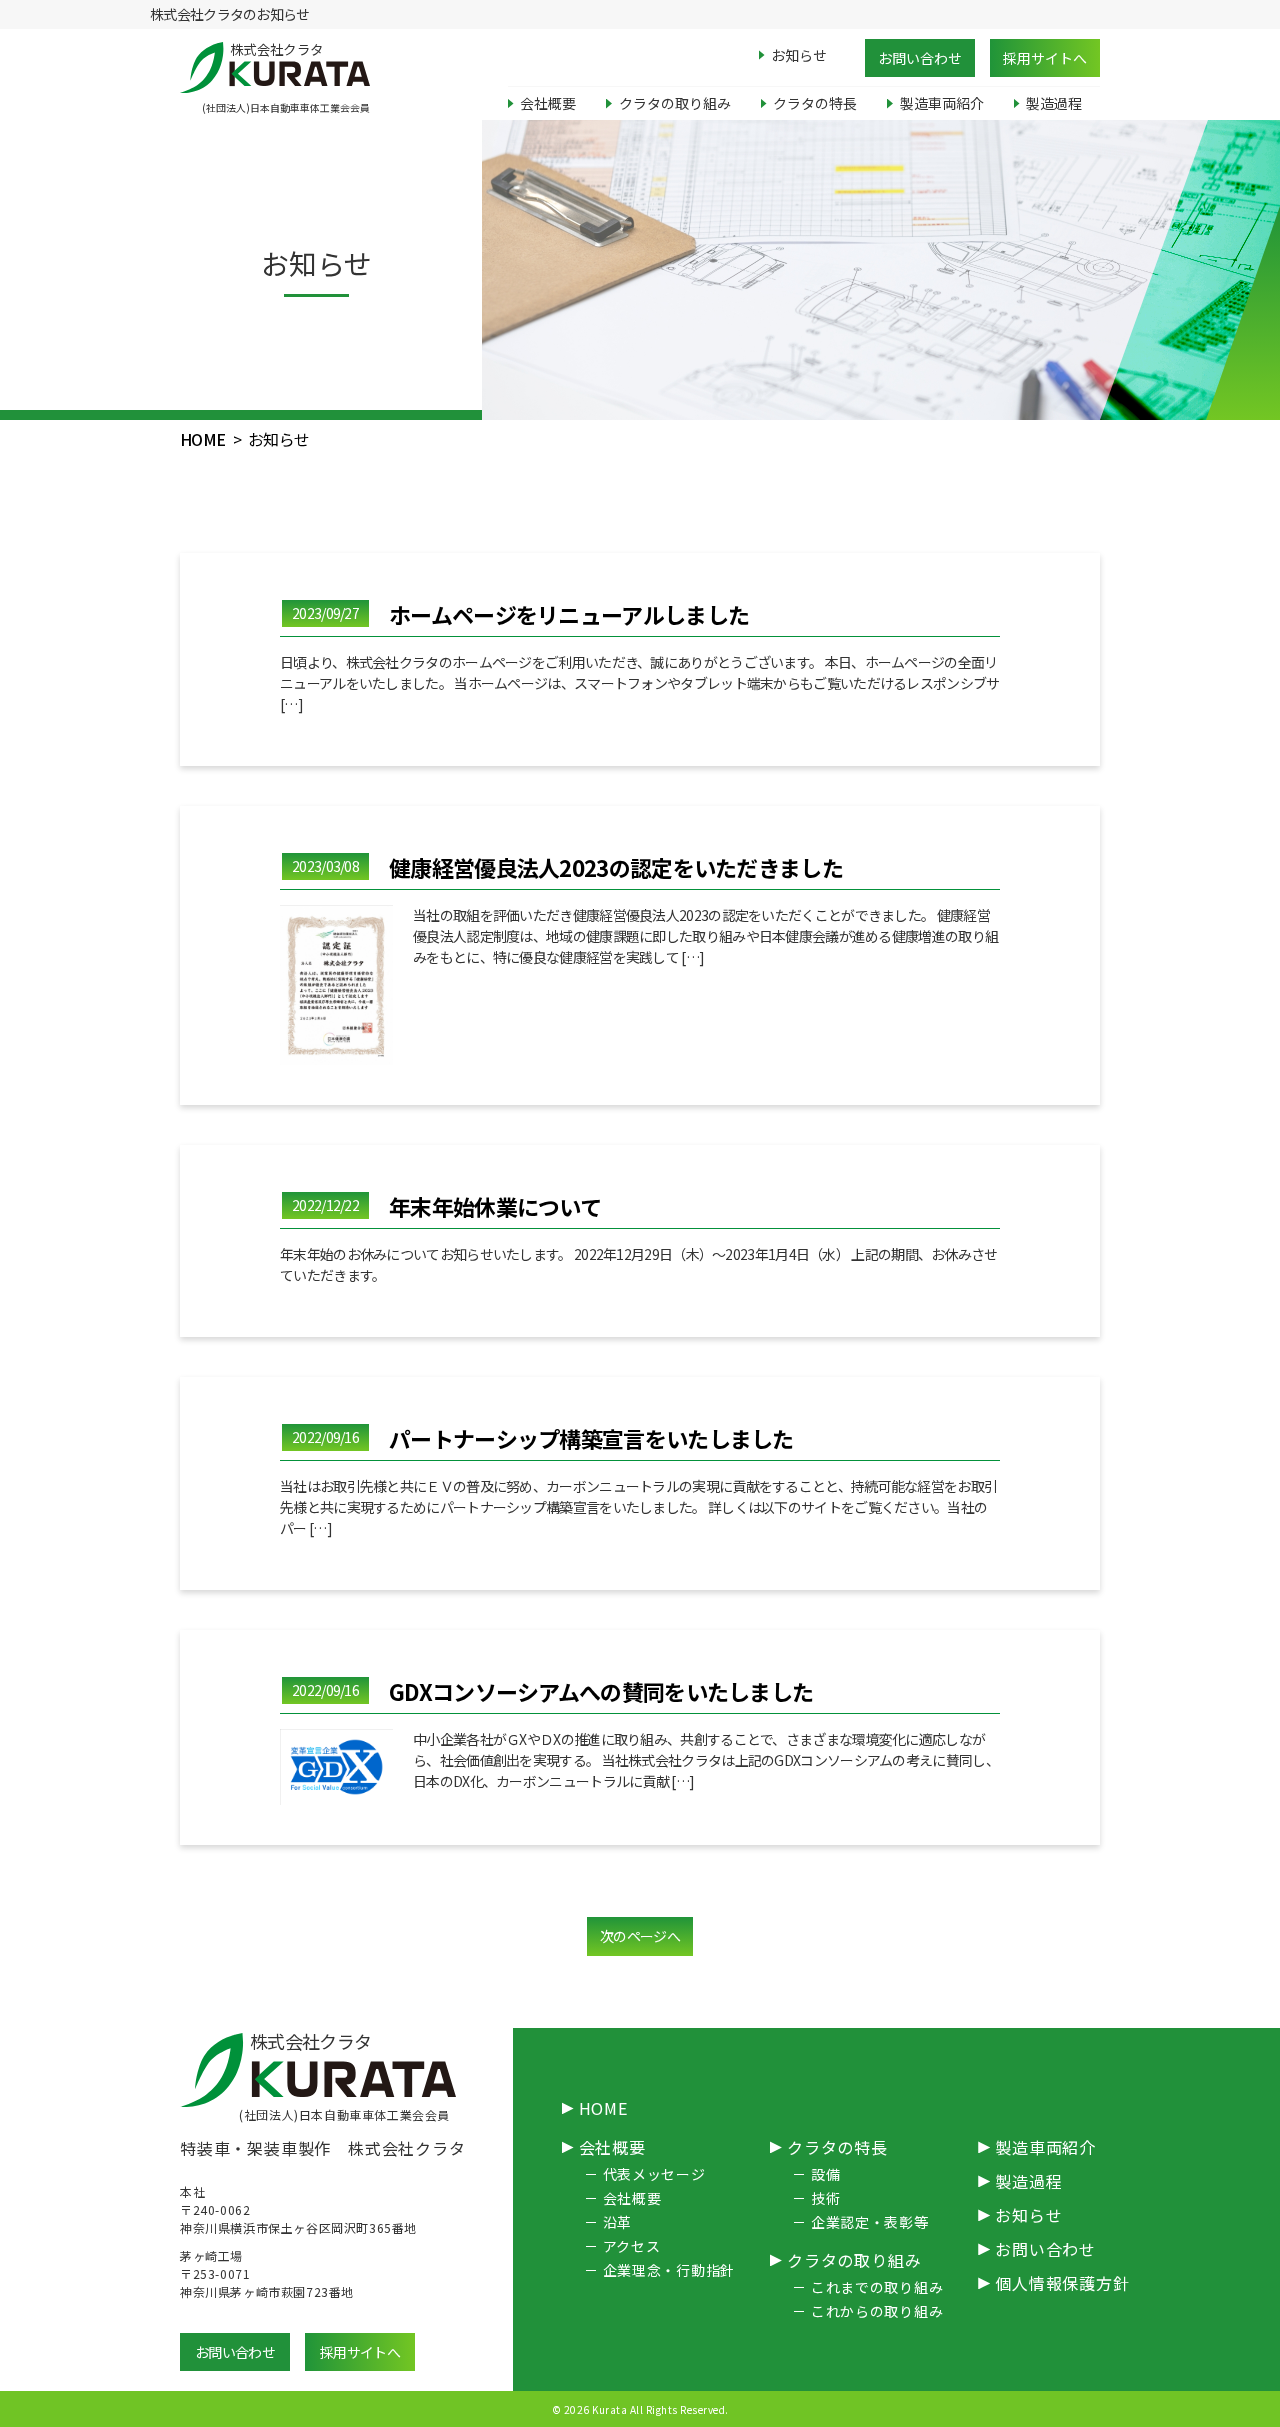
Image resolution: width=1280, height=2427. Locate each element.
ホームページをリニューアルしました (569, 614)
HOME (202, 439)
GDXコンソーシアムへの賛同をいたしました (601, 1691)
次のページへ (640, 1936)
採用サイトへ (1045, 58)
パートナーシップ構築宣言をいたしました (591, 1438)
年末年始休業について (495, 1206)
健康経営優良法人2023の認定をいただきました (616, 867)
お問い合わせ (920, 58)
